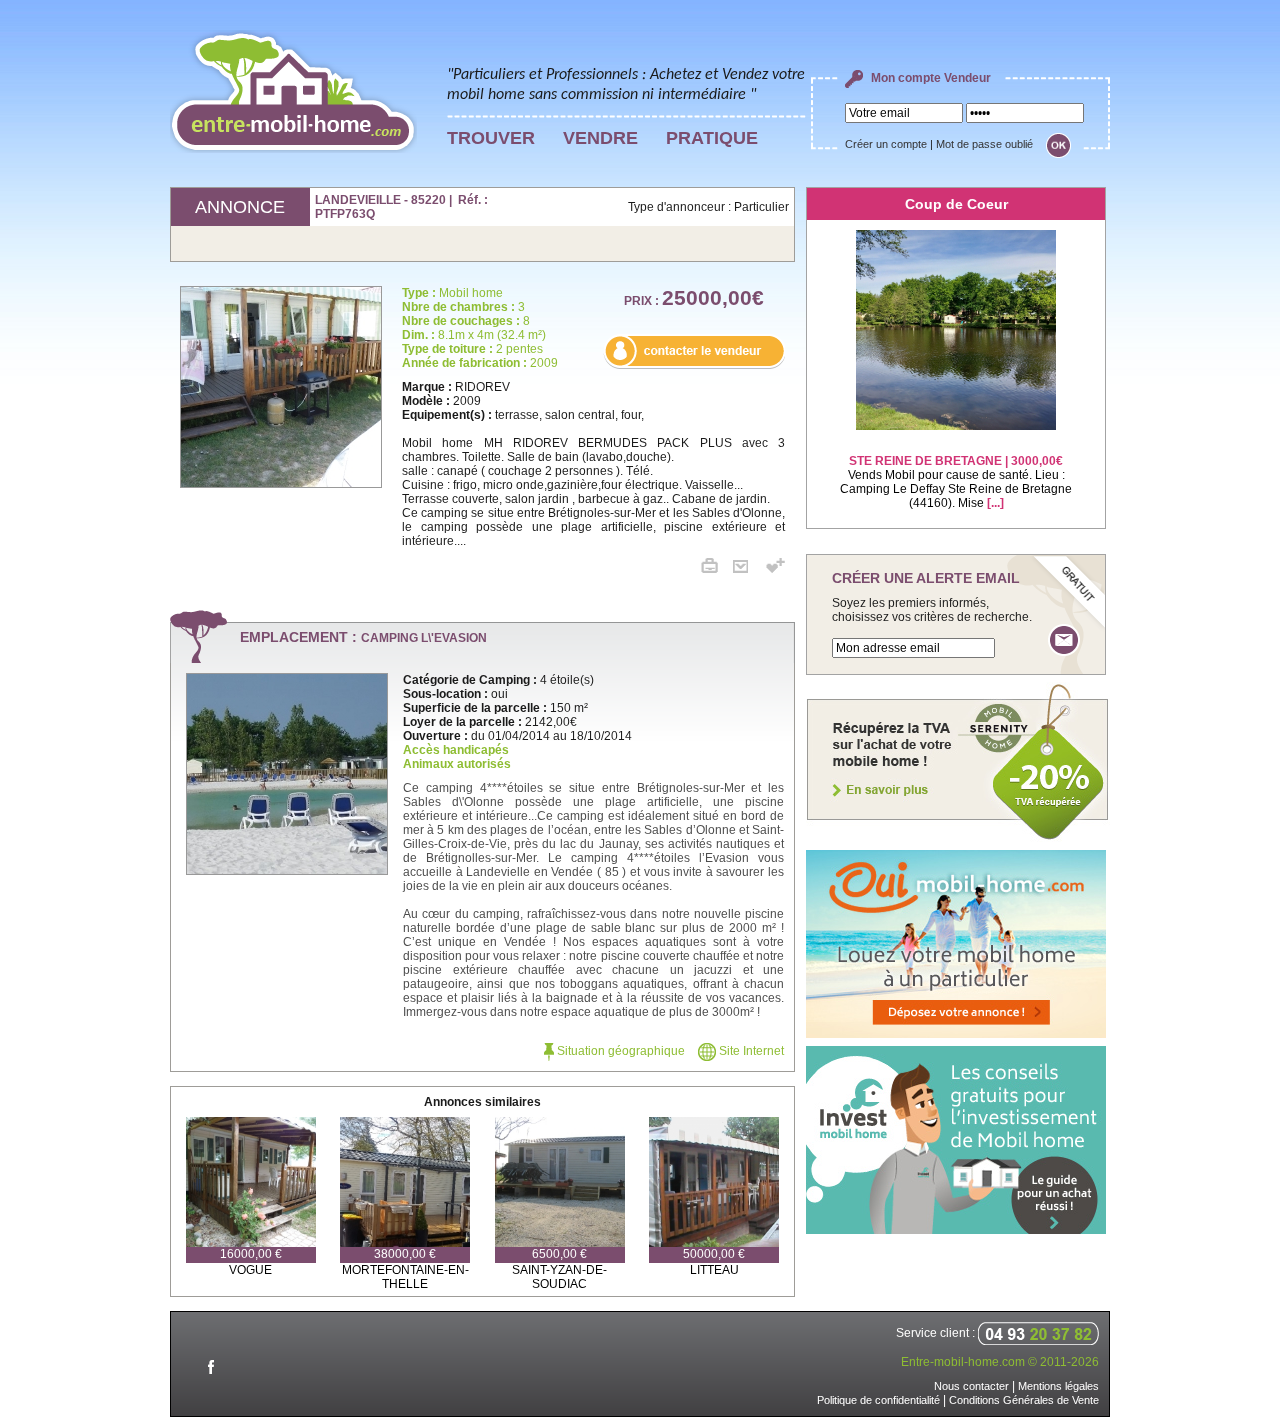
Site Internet (750, 1051)
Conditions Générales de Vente (1024, 1400)
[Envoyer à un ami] (748, 569)
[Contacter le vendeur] (694, 365)
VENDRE (600, 138)
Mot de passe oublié (984, 144)
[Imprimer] (717, 569)
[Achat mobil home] (958, 838)
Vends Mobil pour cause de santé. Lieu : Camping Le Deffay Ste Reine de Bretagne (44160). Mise (956, 482)
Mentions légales (1058, 1386)
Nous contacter (971, 1386)
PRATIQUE (712, 138)
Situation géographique (619, 1051)
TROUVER (491, 138)
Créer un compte (886, 144)
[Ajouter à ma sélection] (775, 569)
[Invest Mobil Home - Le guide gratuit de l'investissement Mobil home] (956, 1230)
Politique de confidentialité (878, 1400)
